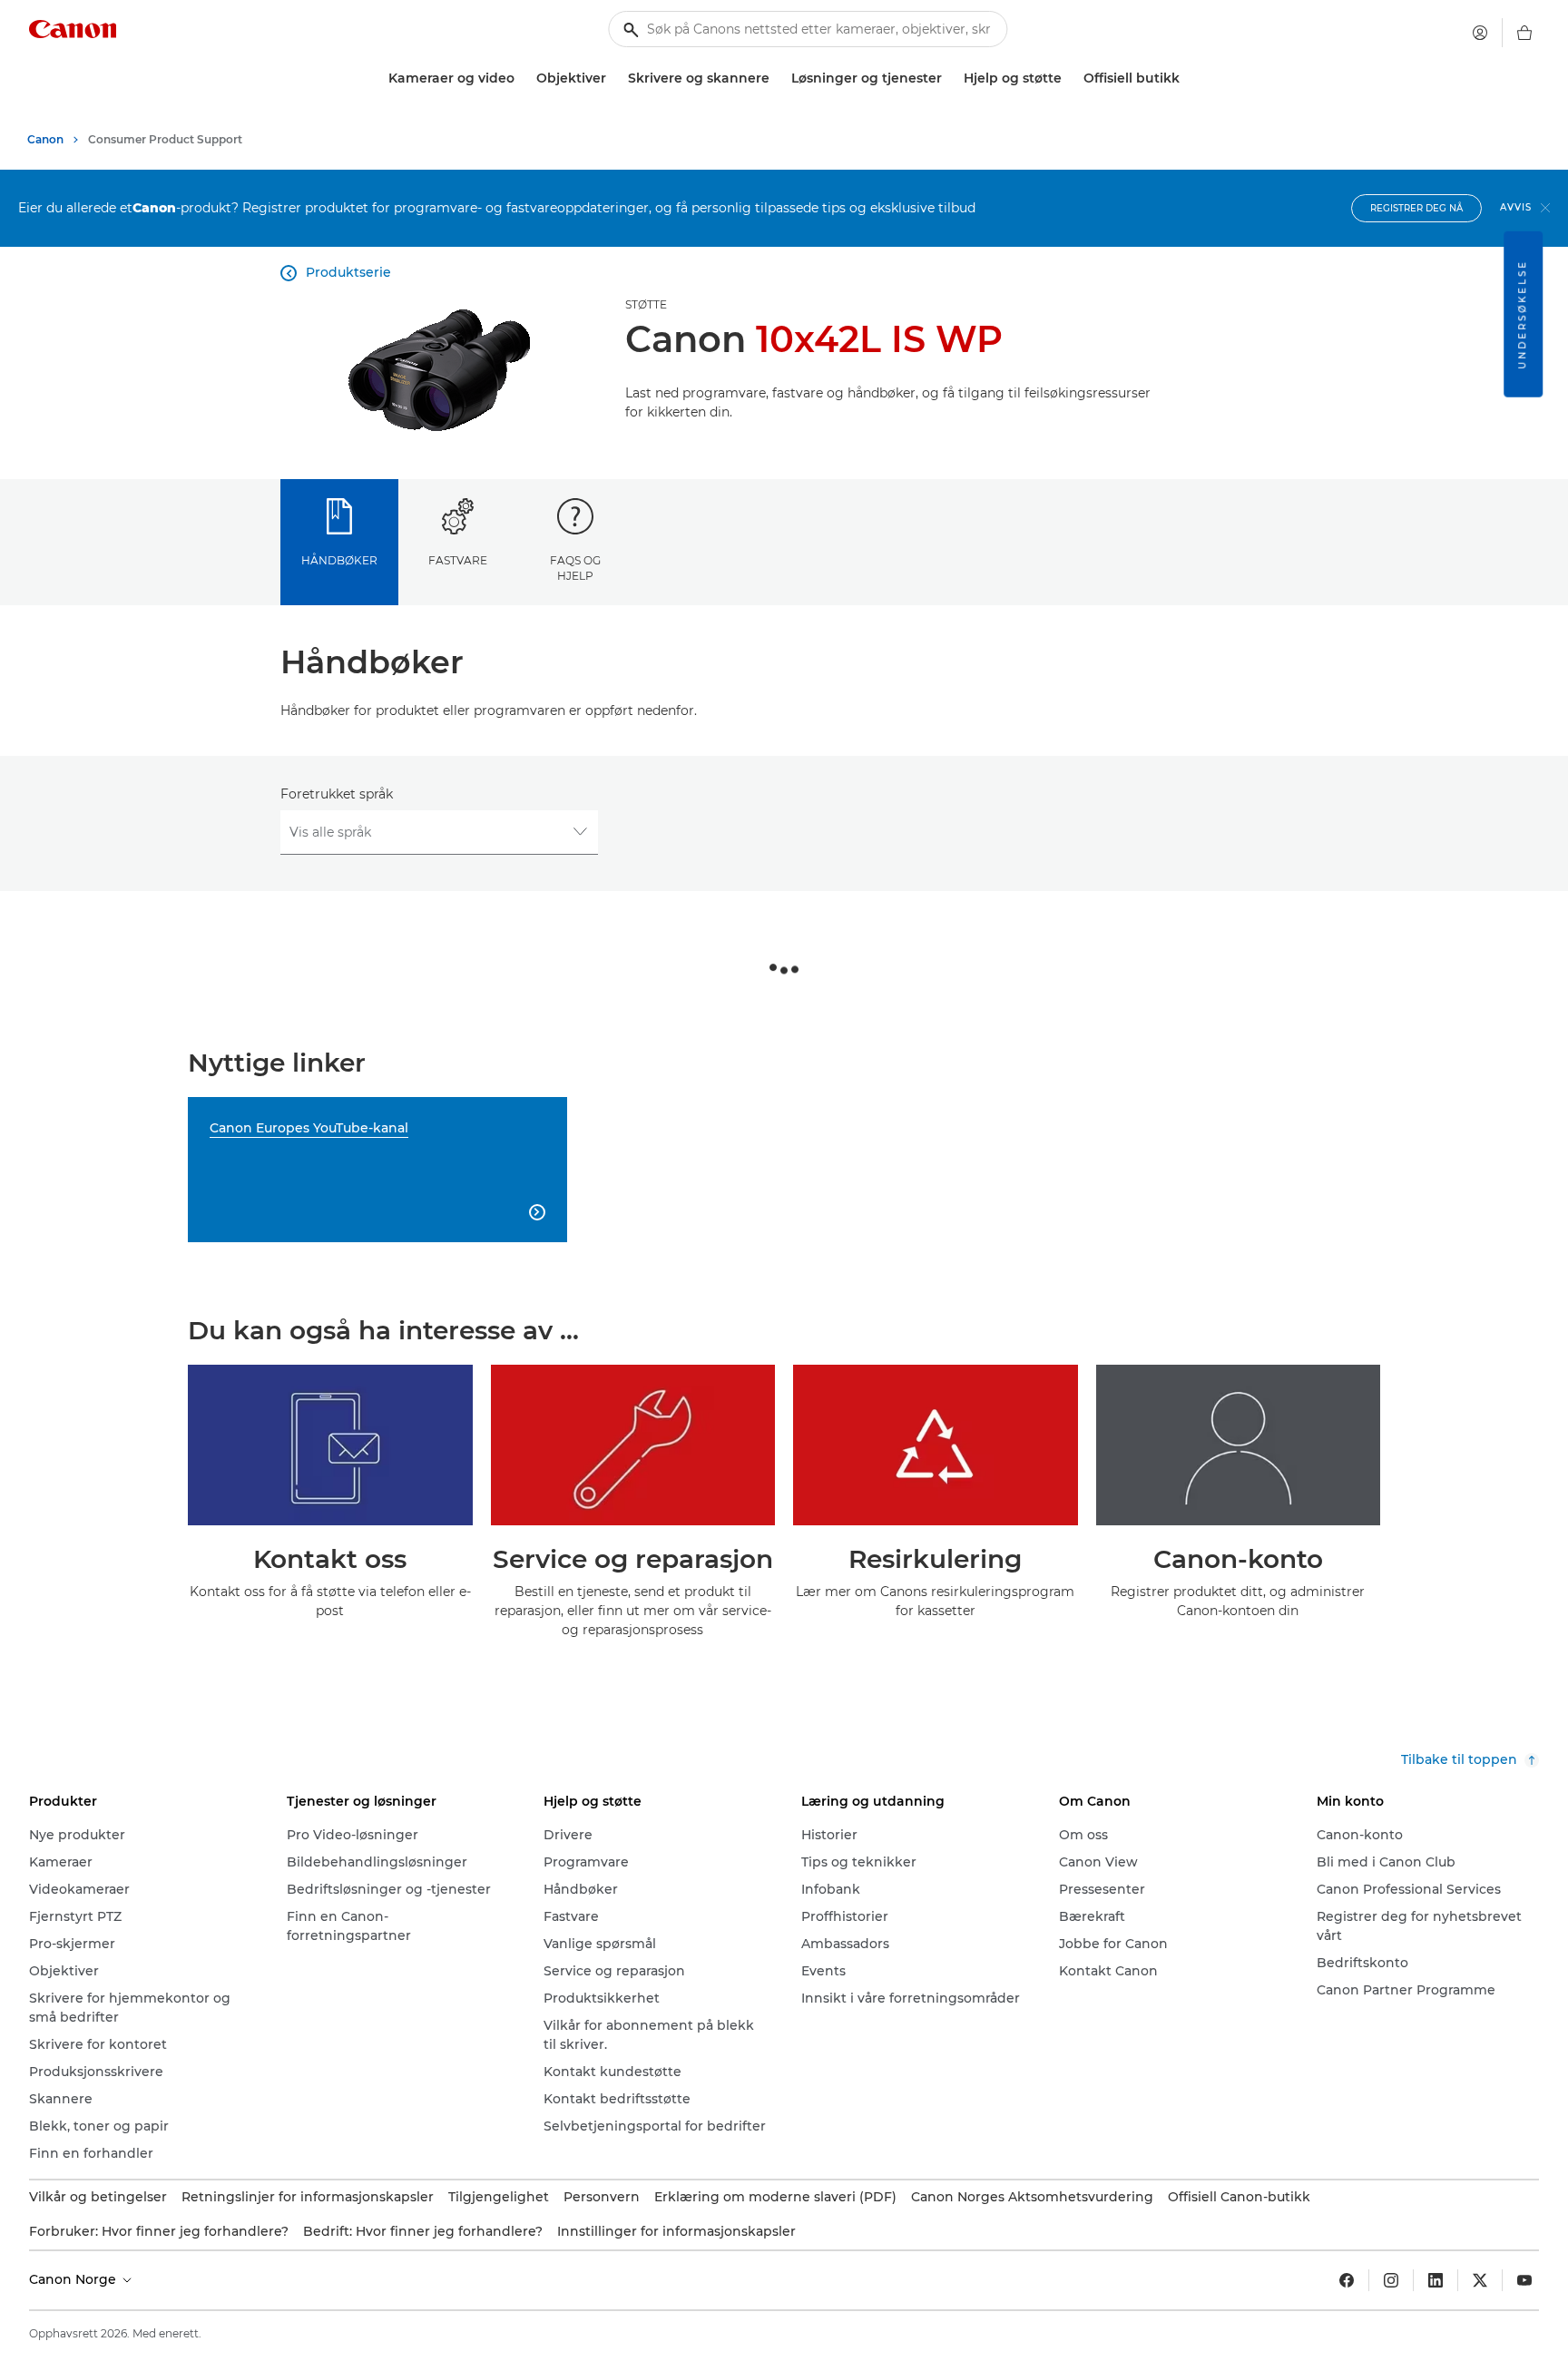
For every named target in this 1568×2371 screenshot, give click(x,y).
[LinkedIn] (1436, 2280)
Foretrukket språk (337, 794)
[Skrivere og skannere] (777, 78)
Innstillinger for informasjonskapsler (676, 2231)
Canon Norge (74, 2279)
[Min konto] (1480, 33)
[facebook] (1347, 2280)
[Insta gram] (1391, 2280)
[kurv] (1524, 33)
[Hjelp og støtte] (1069, 78)
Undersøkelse (1522, 314)
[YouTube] (1524, 2280)
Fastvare (458, 560)
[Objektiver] (613, 78)
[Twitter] (1480, 2280)
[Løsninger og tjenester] (949, 78)
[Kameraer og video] (522, 78)
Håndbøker (339, 560)
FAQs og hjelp (575, 568)
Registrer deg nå (1416, 208)
